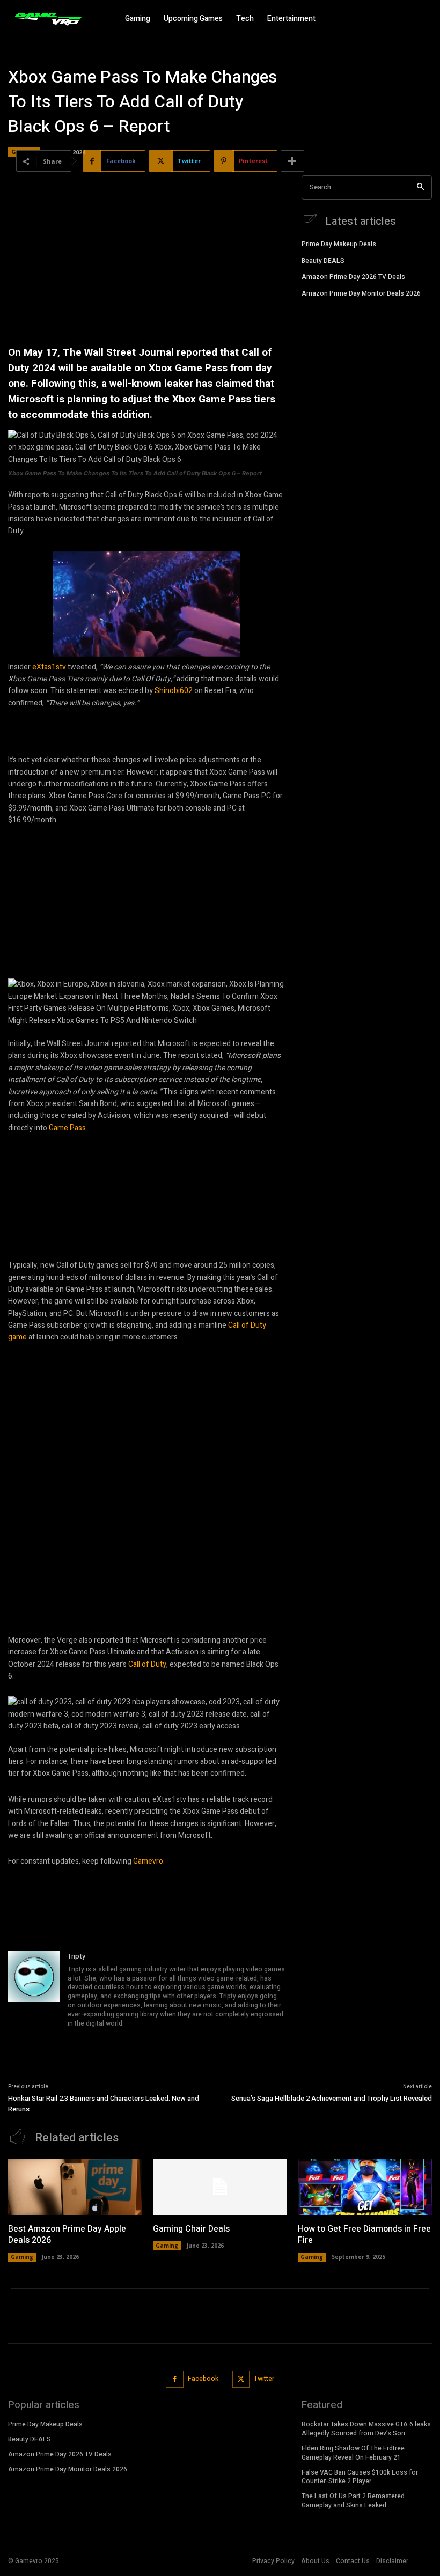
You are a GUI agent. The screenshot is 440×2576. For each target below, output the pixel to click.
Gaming (22, 2257)
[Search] (420, 187)
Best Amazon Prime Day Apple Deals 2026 (67, 2235)
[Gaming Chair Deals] (220, 2187)
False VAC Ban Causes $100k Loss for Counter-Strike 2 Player (360, 2477)
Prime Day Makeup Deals (339, 244)
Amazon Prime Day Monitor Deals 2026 (361, 293)
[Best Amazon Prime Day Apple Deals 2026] (75, 2187)
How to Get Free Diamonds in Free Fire (364, 2235)
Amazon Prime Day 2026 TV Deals (353, 277)
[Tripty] (34, 1990)
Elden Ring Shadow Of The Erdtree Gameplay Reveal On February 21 (353, 2453)
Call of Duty (147, 1664)
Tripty (76, 1956)
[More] (292, 161)
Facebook (203, 2379)
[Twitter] (241, 2379)
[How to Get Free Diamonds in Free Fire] (365, 2187)
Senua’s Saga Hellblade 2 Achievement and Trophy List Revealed (332, 2098)
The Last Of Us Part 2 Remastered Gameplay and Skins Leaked (353, 2501)
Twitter (264, 2379)
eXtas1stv (50, 667)
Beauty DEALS (323, 261)
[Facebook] (175, 2379)
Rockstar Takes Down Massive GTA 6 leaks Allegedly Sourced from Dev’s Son (366, 2429)
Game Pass (67, 1128)
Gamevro (148, 1861)
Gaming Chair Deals (191, 2229)
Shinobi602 (174, 691)
